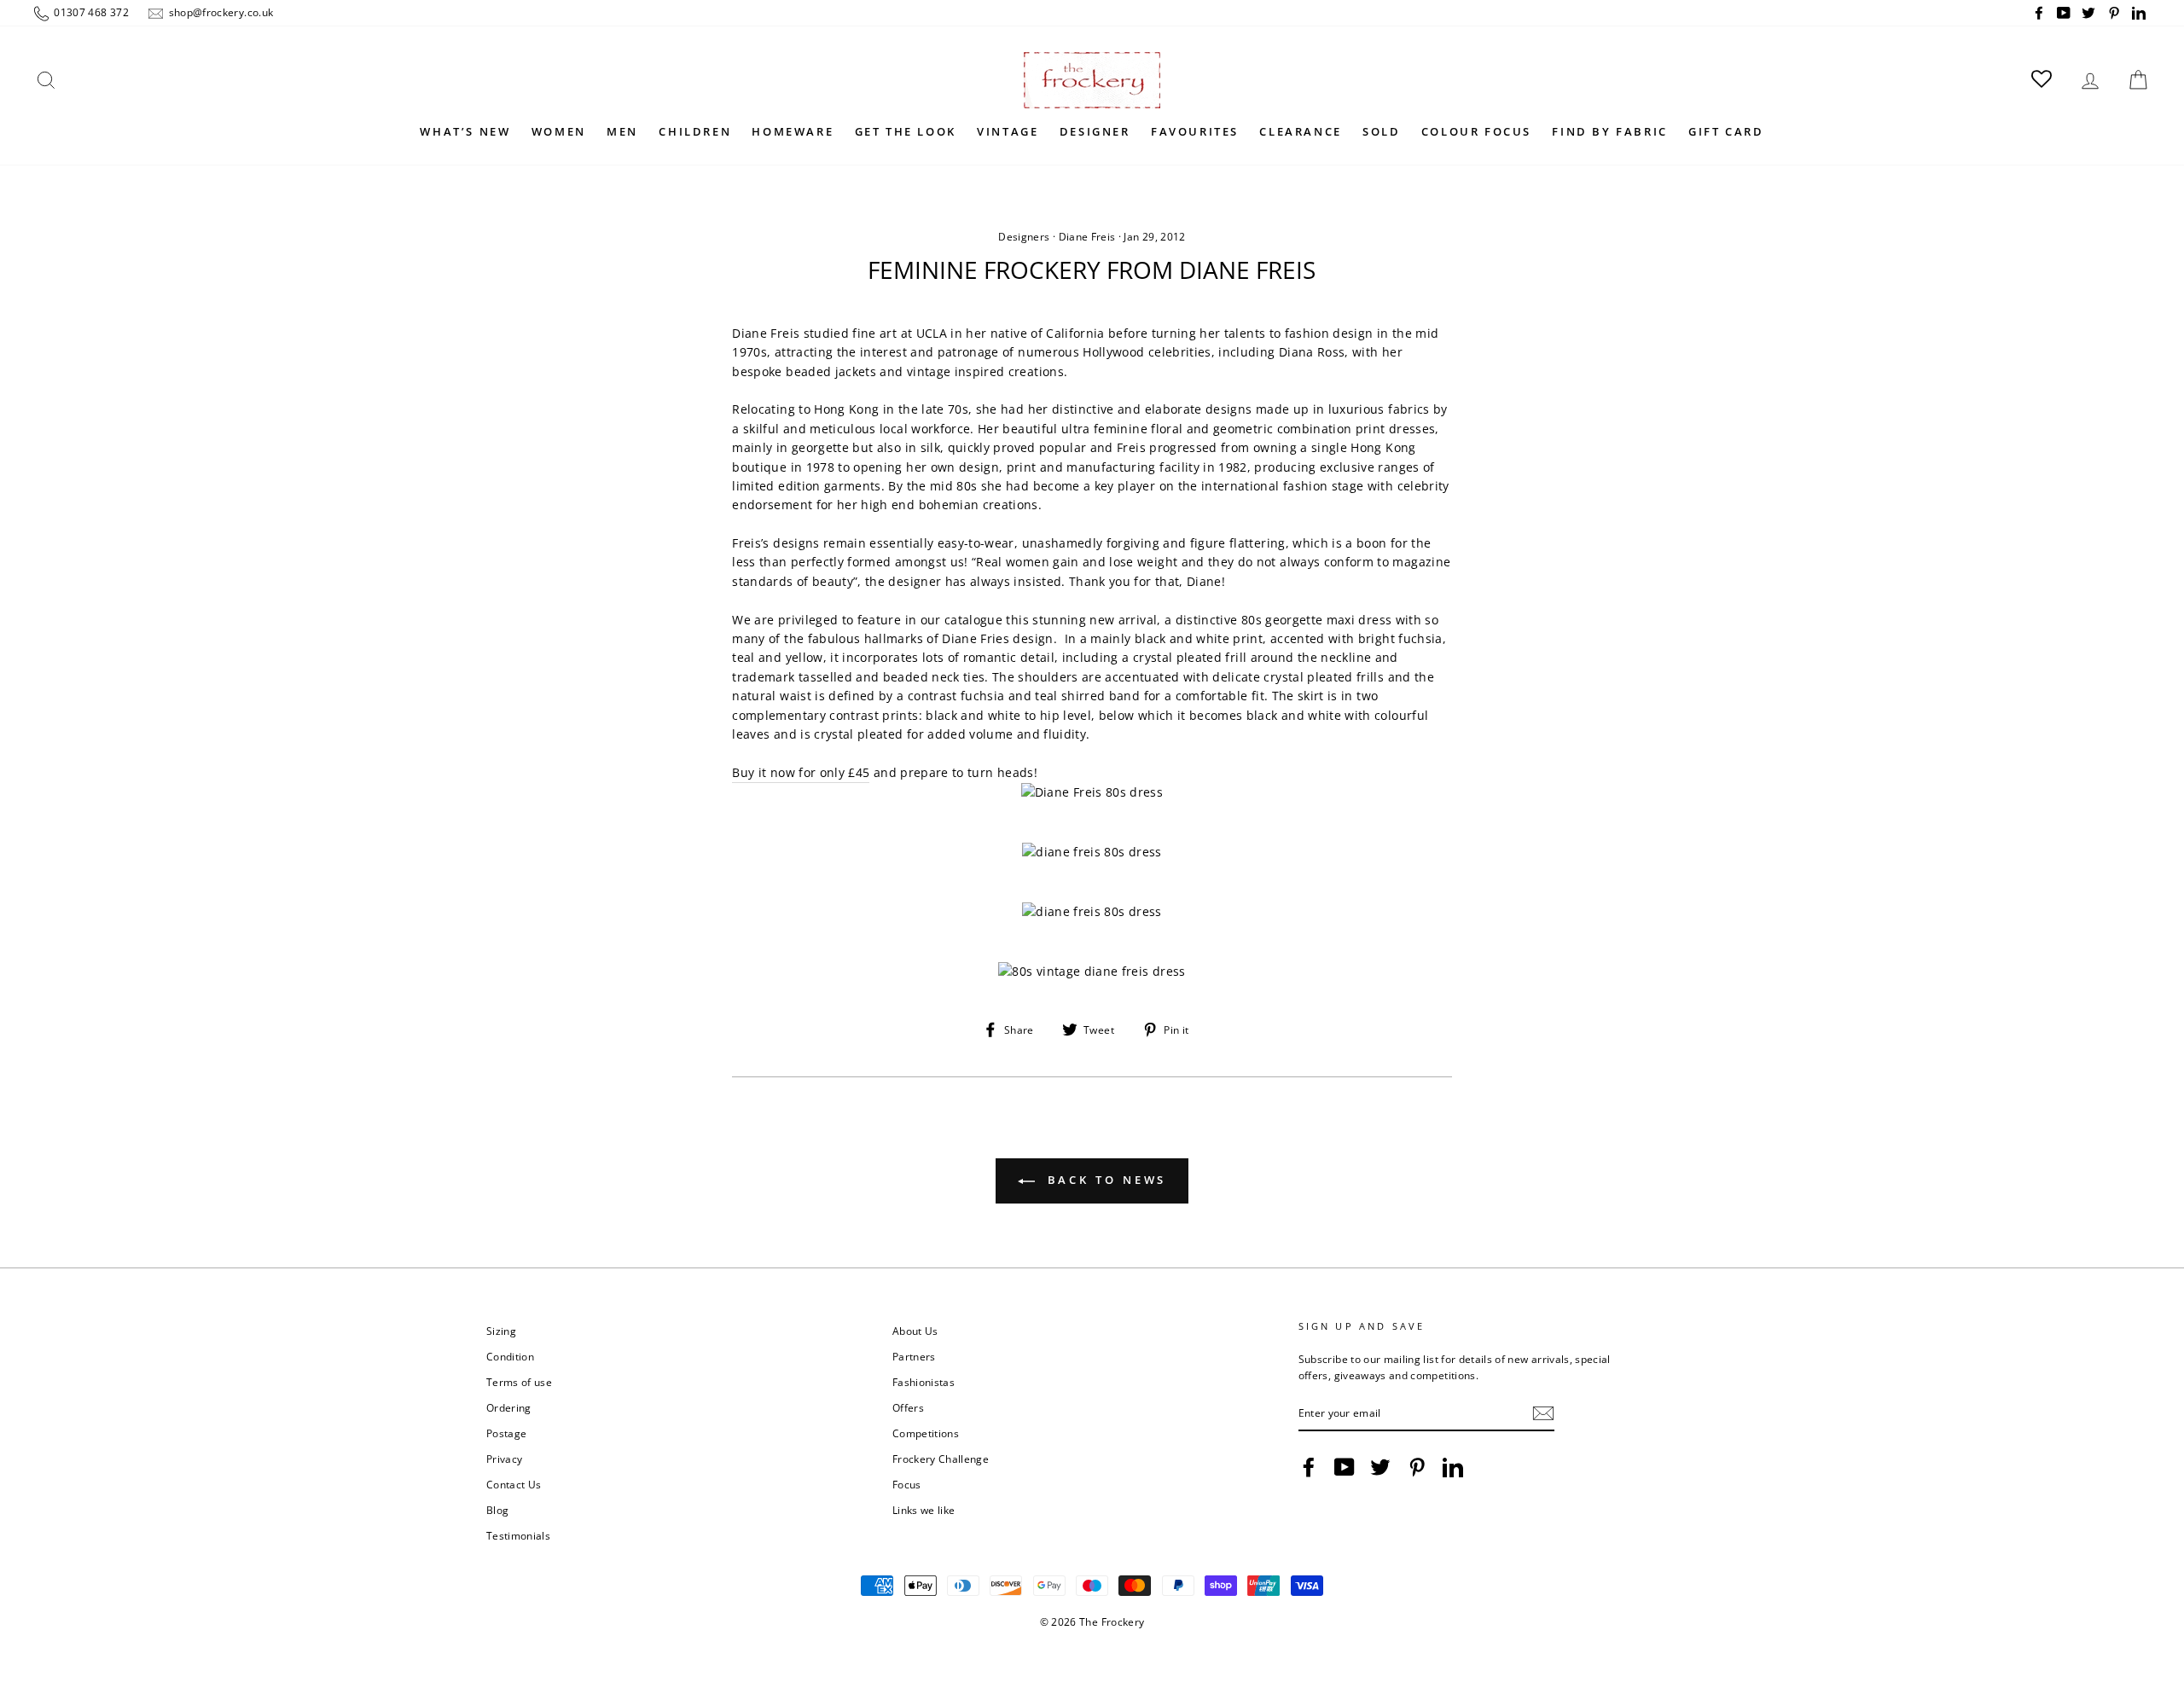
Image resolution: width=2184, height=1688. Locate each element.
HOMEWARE (793, 131)
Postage (506, 1433)
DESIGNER (1095, 131)
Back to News (1104, 1180)
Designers (1024, 237)
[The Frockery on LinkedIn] (1453, 1467)
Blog (497, 1510)
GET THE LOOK (906, 131)
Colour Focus (1476, 131)
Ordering (509, 1407)
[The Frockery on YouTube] (1345, 1467)
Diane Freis (1087, 237)
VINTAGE (1008, 131)
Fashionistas (924, 1382)
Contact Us (514, 1484)
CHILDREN (695, 131)
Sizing (501, 1331)
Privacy (504, 1459)
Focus (907, 1484)
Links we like (924, 1510)
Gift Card (1726, 131)
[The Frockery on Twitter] (1380, 1467)
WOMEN (559, 131)
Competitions (926, 1433)
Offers (908, 1407)
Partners (914, 1356)
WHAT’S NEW (465, 131)
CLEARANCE (1300, 131)
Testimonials (518, 1535)
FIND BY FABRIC (1609, 131)
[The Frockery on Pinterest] (1417, 1467)
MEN (622, 131)
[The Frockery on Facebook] (1309, 1467)
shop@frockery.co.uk (219, 12)
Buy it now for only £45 (801, 772)
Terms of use (519, 1382)
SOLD (1381, 131)
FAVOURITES (1195, 131)
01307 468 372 (90, 12)
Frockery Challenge (941, 1459)
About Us (915, 1331)
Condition (510, 1356)
